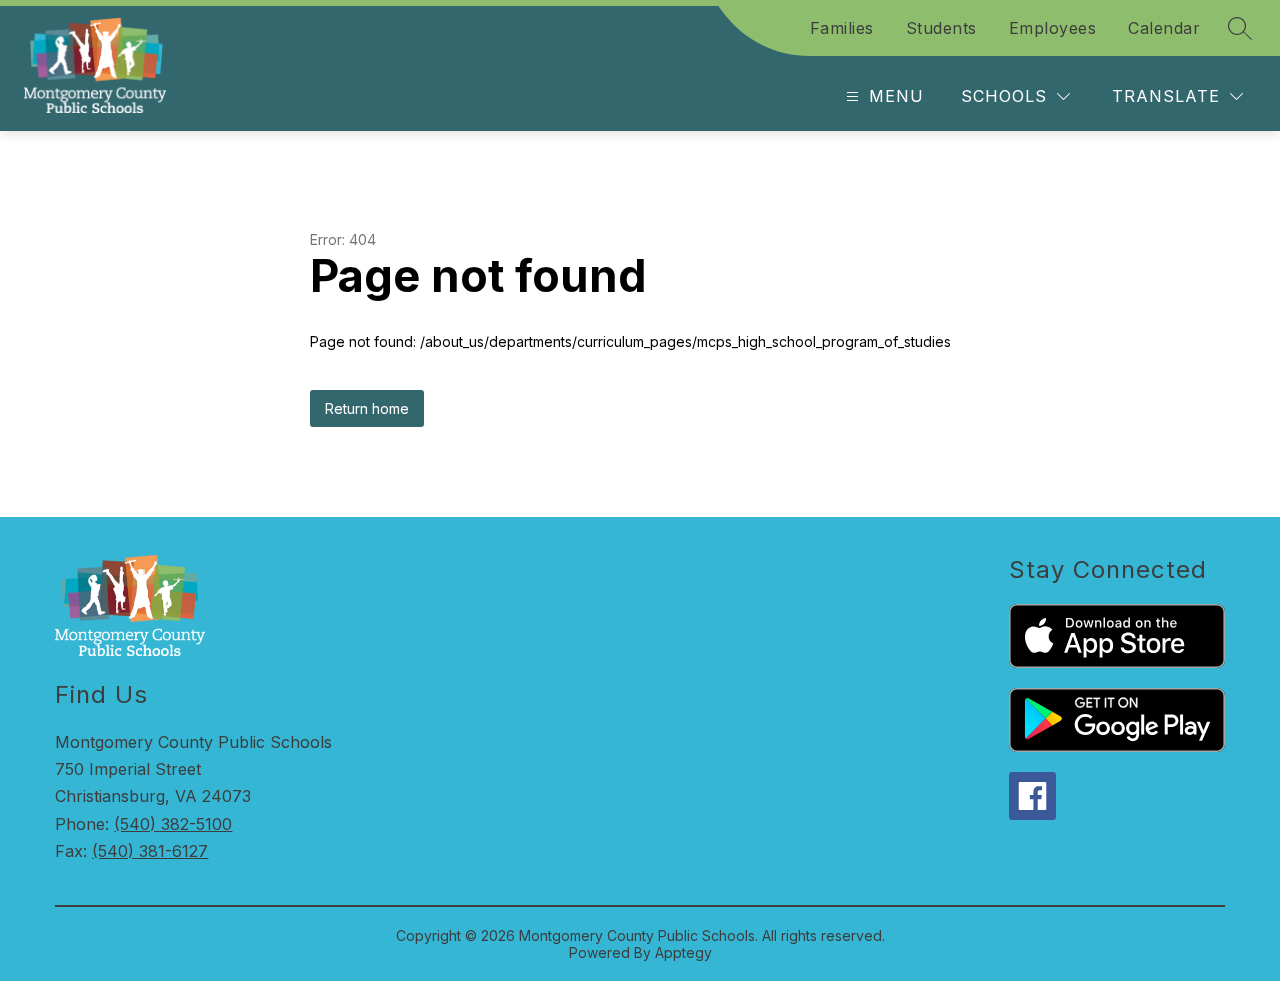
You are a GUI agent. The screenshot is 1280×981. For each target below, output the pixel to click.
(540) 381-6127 (150, 851)
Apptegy (683, 952)
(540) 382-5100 (173, 824)
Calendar (1164, 28)
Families (842, 28)
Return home (367, 408)
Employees (1053, 28)
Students (941, 28)
